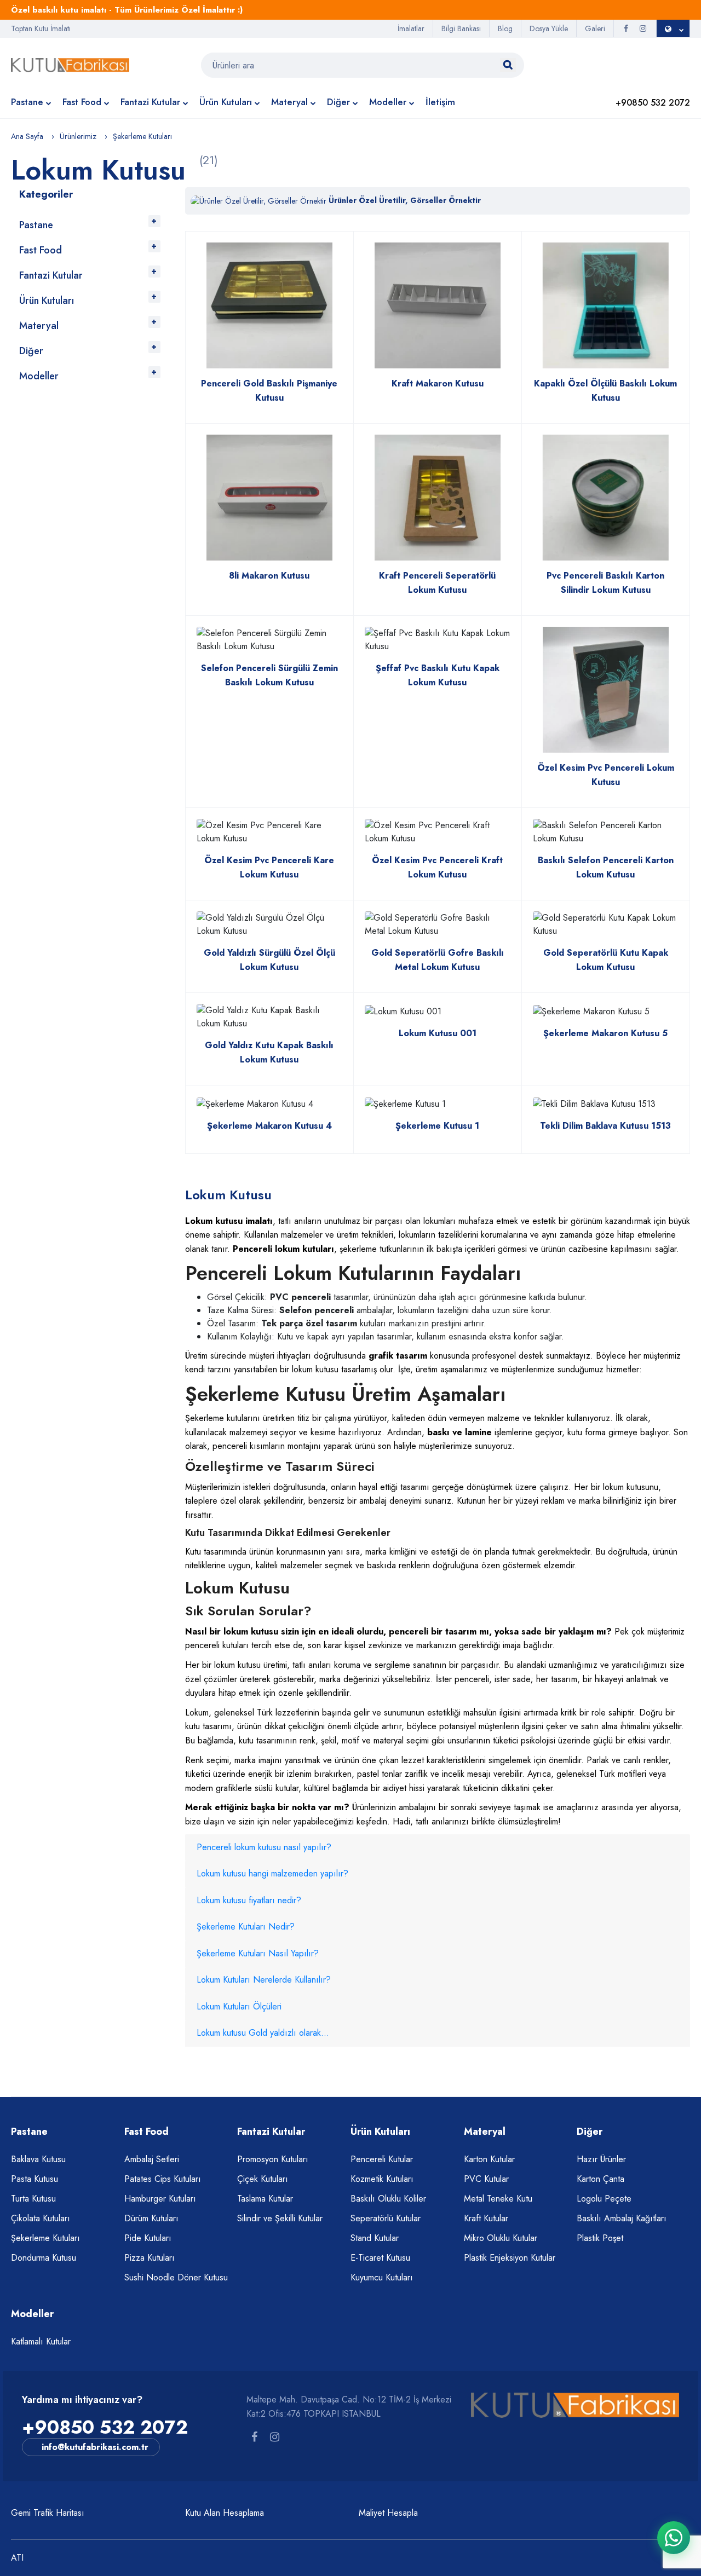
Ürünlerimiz (78, 136)
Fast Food (82, 102)
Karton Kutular (489, 2159)
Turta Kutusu (33, 2199)
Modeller (388, 102)
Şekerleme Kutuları (45, 2238)
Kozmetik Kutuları (382, 2179)
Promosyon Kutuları (273, 2159)
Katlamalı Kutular (41, 2341)
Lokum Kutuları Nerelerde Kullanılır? (264, 1980)
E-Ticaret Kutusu (380, 2258)
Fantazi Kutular (150, 102)
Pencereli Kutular (382, 2159)
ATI (17, 2558)
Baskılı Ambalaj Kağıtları (622, 2218)
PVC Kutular (486, 2179)
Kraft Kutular (486, 2218)
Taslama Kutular (265, 2199)
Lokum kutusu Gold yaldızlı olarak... (263, 2033)
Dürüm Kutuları (151, 2218)
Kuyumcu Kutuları (382, 2277)
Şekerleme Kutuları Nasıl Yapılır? (258, 1953)
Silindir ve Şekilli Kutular (280, 2218)
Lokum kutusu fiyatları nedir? (249, 1900)
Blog (505, 28)
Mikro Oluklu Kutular (501, 2238)
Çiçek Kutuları (263, 2179)
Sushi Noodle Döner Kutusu (176, 2277)
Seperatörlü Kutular (386, 2218)
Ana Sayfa (27, 136)
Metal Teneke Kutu (498, 2199)
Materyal (289, 102)
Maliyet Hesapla (388, 2513)
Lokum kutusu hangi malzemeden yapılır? (272, 1873)
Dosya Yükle (549, 28)
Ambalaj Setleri (152, 2159)
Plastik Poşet (600, 2238)
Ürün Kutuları (226, 102)
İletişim (440, 102)
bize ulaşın (205, 1821)
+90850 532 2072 (105, 2427)
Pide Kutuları (148, 2238)
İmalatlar (411, 28)
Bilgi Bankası (461, 28)
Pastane (27, 102)
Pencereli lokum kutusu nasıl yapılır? (264, 1847)
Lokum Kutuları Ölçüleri (239, 2006)
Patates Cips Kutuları (163, 2179)
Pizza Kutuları (150, 2258)
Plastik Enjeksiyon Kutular (510, 2258)
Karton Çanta (601, 2179)
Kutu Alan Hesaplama (225, 2513)
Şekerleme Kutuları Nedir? (246, 1927)
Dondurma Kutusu (44, 2258)
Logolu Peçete (604, 2199)
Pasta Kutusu (35, 2179)
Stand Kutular (375, 2238)
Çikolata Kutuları (41, 2218)
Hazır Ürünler (601, 2159)
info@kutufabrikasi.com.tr (95, 2447)
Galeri (595, 28)
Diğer (338, 102)
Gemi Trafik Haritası (48, 2513)
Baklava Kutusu (38, 2159)
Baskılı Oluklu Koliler (388, 2199)
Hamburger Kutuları (160, 2199)
